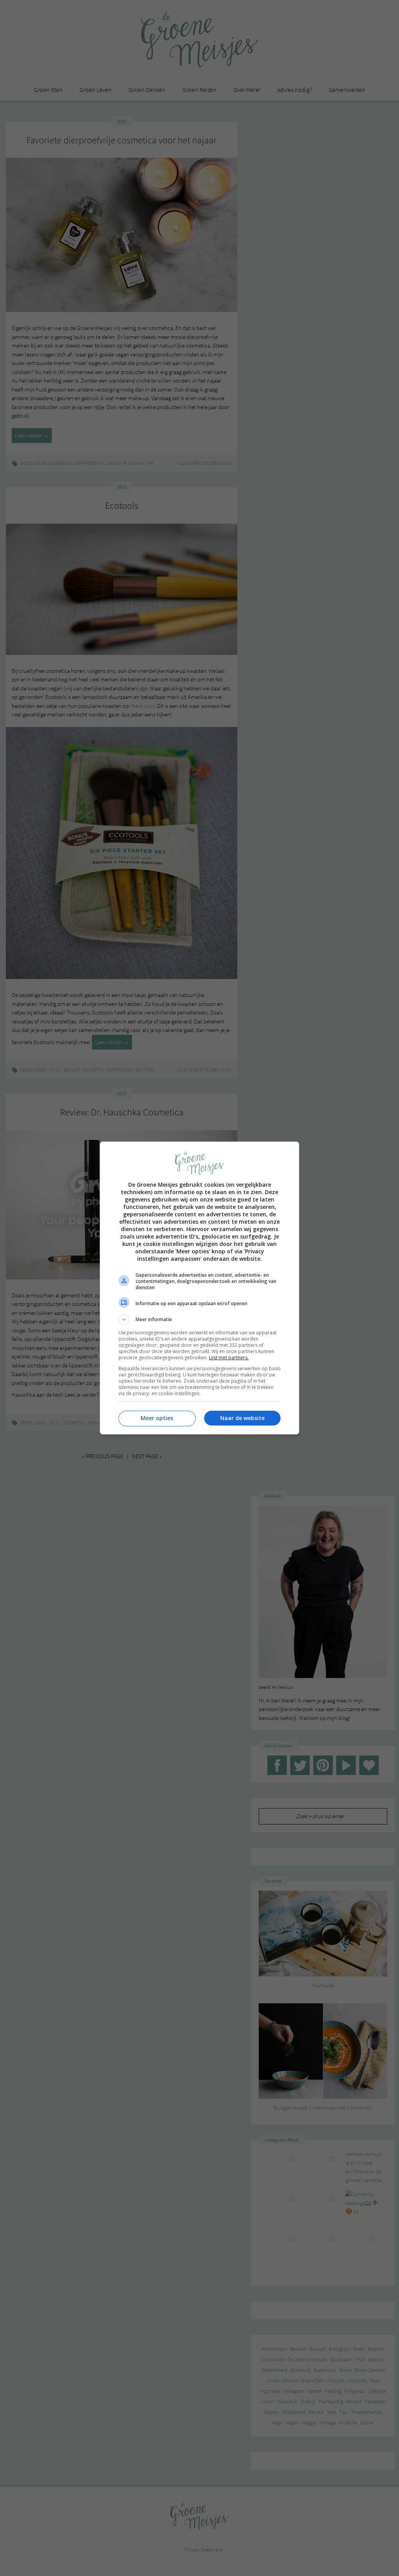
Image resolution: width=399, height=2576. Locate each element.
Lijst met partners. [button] (229, 1358)
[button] (199, 1320)
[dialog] (199, 1288)
